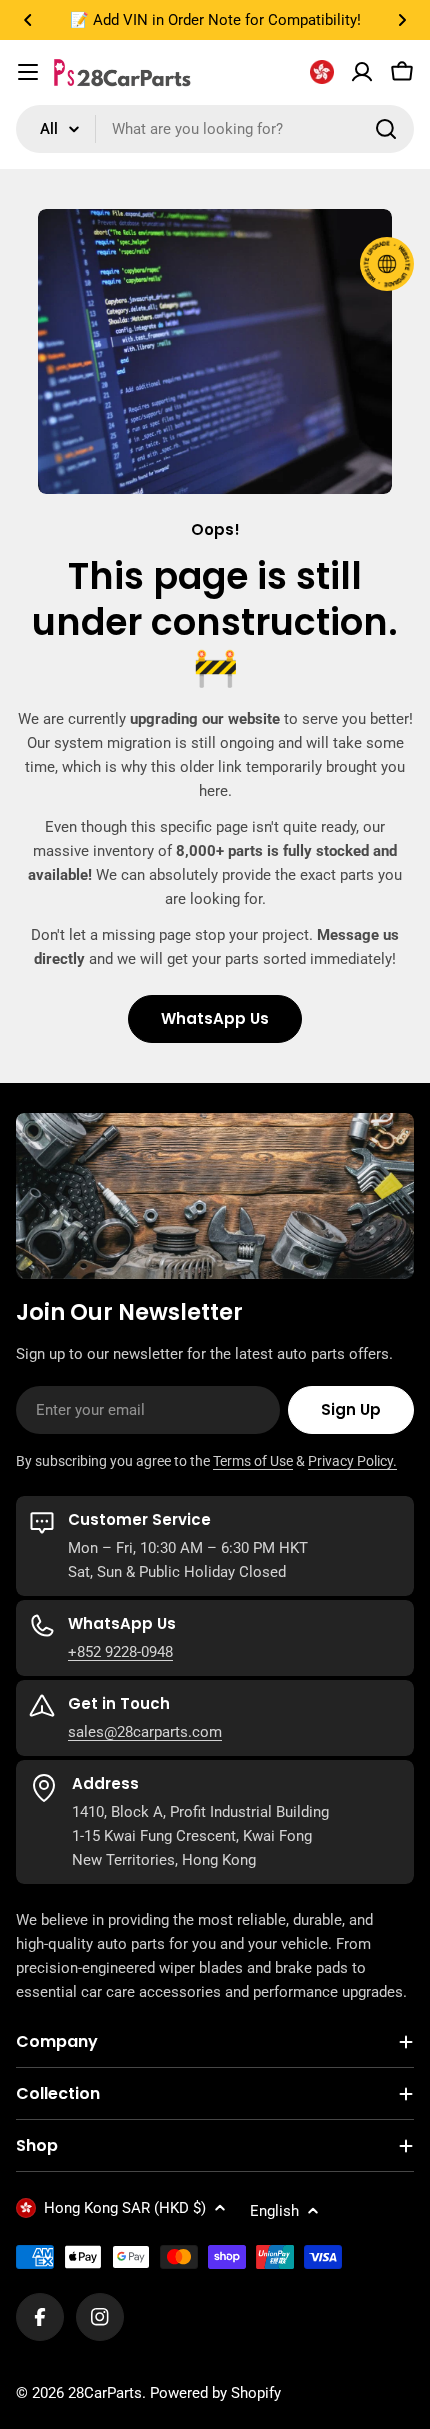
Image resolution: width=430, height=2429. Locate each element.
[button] (28, 20)
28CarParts (105, 2393)
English (274, 2211)
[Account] (362, 72)
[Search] (386, 129)
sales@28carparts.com (145, 1732)
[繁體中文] (322, 72)
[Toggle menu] (28, 72)
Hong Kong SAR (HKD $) (125, 2208)
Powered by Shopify (215, 2393)
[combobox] (215, 129)
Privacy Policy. (352, 1461)
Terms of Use (253, 1461)
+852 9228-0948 (120, 1652)
